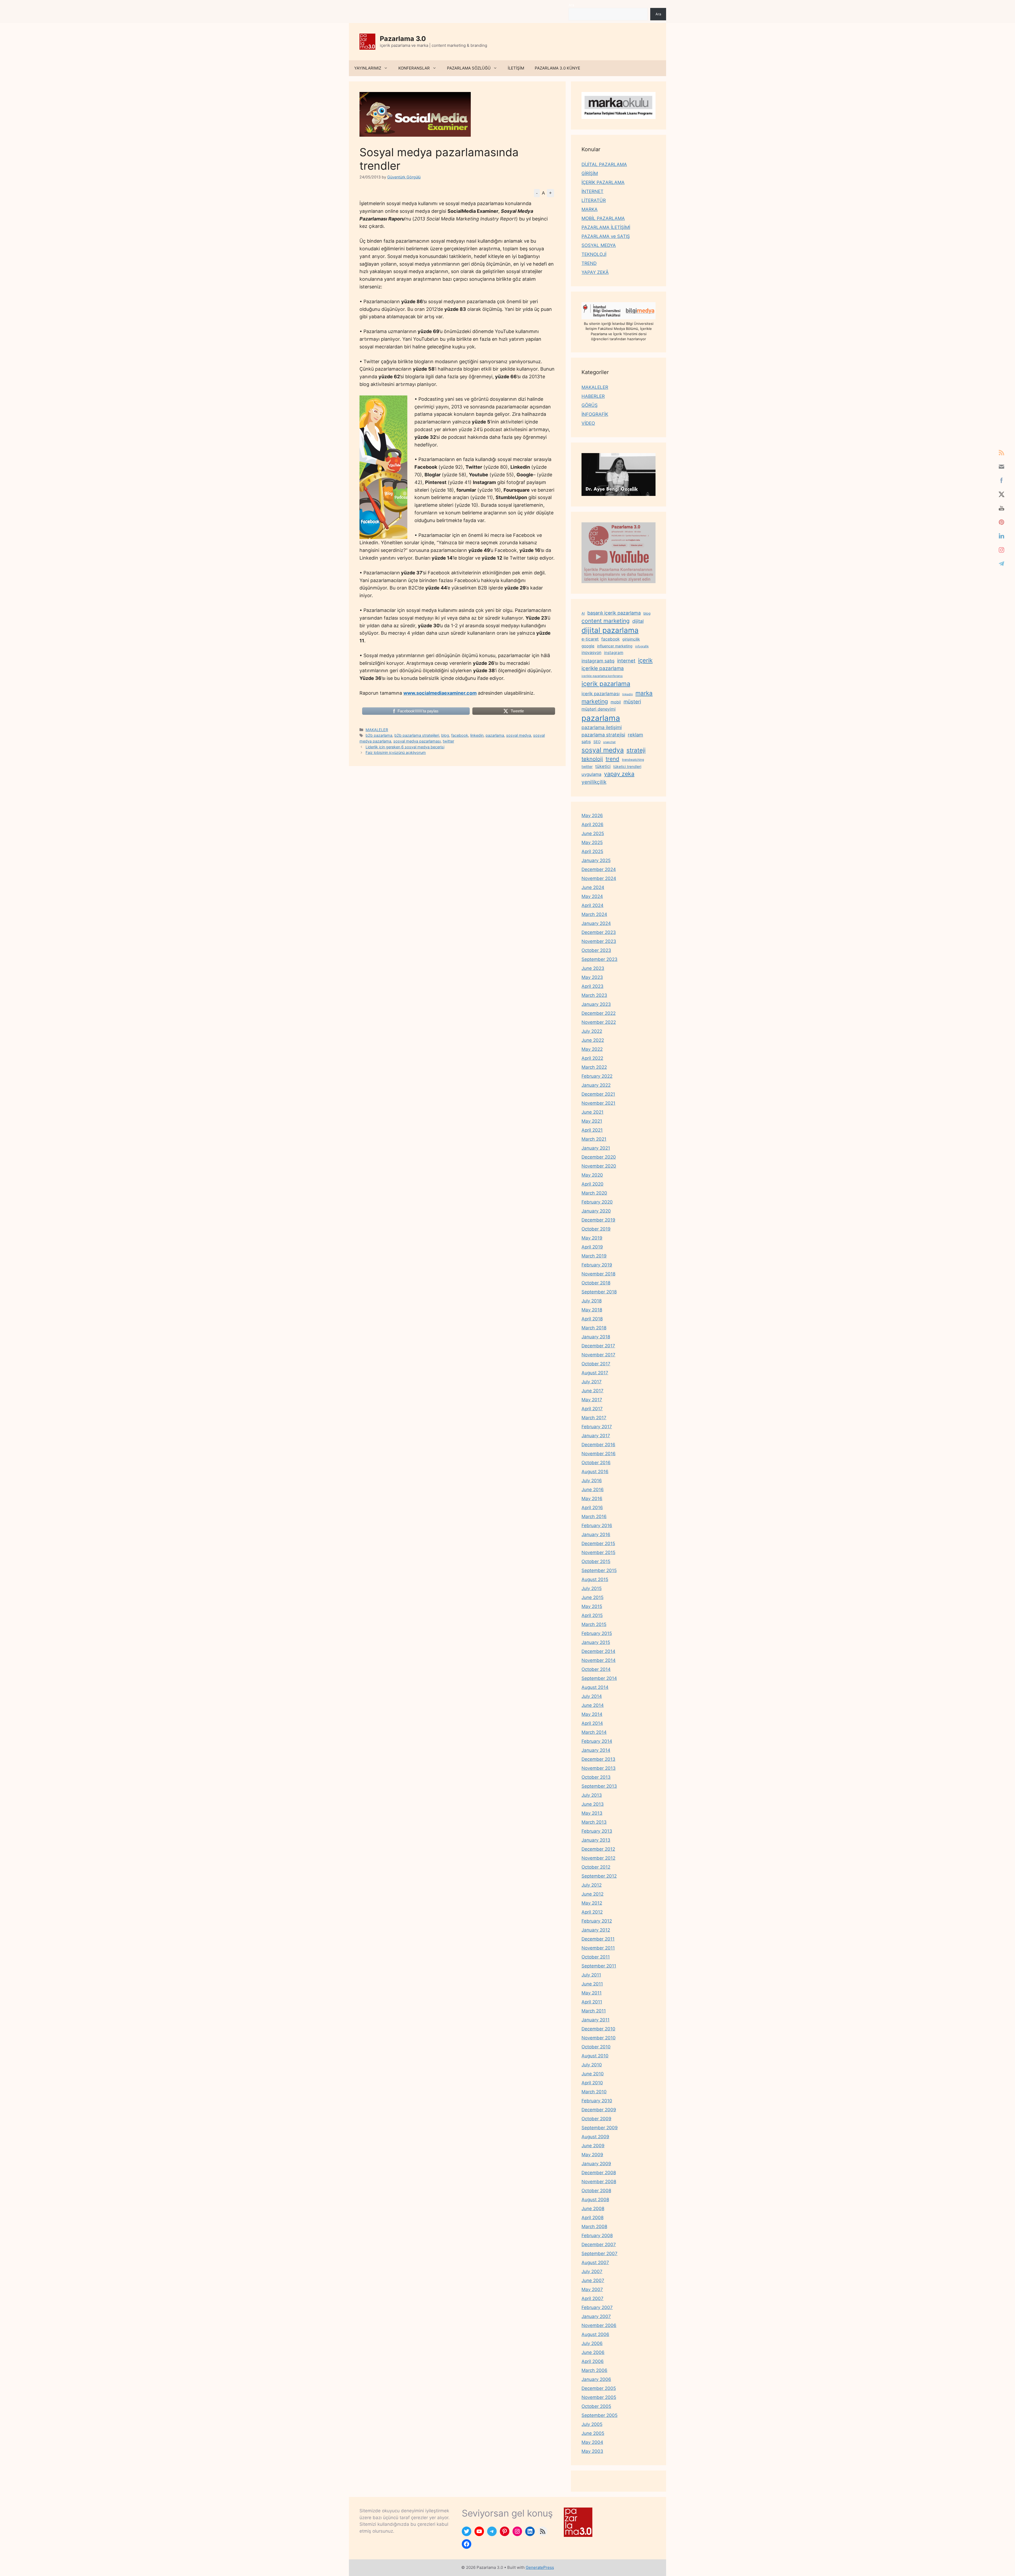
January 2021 (596, 1148)
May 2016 (592, 1499)
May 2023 (592, 977)
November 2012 (598, 1858)
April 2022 (592, 1058)
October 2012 (596, 1867)
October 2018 (596, 1283)
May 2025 (592, 842)
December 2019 (598, 1220)
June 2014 (593, 1705)
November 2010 (599, 2038)
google (588, 646)
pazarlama (495, 735)
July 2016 (592, 1481)
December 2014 (598, 1651)
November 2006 (599, 2325)
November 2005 (599, 2397)
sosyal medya (519, 735)
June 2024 (593, 887)
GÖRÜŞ (590, 405)
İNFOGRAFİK (595, 414)
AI (583, 613)
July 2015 (592, 1588)
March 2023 (594, 995)
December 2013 (598, 1759)
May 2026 (592, 815)
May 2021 (592, 1121)
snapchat (609, 742)
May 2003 (592, 2451)
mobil (616, 702)
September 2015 (599, 1570)
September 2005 (599, 2415)
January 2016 (596, 1534)
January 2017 (596, 1436)
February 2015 (597, 1633)
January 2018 (596, 1337)
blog (445, 735)
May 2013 (592, 1813)
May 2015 (592, 1606)
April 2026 (592, 824)
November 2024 (599, 878)
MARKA (590, 209)
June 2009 (593, 2146)
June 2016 (593, 1490)
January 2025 (596, 860)
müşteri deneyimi (599, 709)
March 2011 (594, 2011)
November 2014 (599, 1660)
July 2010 (592, 2065)
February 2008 (597, 2236)
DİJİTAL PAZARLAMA (604, 164)
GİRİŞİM (590, 173)
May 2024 (592, 896)
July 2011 (591, 1975)
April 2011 (592, 2002)
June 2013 (593, 1804)
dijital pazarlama (610, 630)
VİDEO (588, 423)
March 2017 (594, 1418)
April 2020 (592, 1184)
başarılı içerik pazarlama (614, 613)
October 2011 (596, 1957)
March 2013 (594, 1822)
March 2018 (594, 1328)
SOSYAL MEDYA (599, 245)
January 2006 (596, 2379)
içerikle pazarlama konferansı (602, 676)
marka (644, 693)
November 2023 (599, 941)
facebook (460, 735)
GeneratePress (540, 2567)
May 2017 (592, 1400)
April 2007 (592, 2298)
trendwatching (633, 760)
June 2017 (592, 1391)
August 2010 (595, 2056)
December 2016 (598, 1445)
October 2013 (596, 1777)
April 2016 (592, 1508)
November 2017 (598, 1355)
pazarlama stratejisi (603, 735)
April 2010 (592, 2083)
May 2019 (592, 1238)
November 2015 (598, 1552)
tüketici (603, 766)
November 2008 (599, 2182)
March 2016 (594, 1517)
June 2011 (592, 1984)
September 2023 (599, 959)
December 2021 (598, 1094)
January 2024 (596, 923)
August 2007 (595, 2262)
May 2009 (592, 2155)
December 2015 (598, 1543)
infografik (642, 646)
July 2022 (592, 1031)
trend (612, 759)
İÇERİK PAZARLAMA (603, 182)
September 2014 (599, 1678)
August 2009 (595, 2137)
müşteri (632, 702)
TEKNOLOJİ (594, 254)
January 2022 (596, 1085)
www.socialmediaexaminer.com (440, 693)
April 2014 (592, 1723)
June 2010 (593, 2074)
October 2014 (596, 1669)
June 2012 (592, 1894)
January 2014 (596, 1750)
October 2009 (596, 2119)
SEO (597, 742)
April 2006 (593, 2361)
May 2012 (592, 1903)
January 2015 (596, 1642)
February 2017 (597, 1427)
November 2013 (599, 1768)
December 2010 (598, 2029)
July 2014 (592, 1696)
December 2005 (599, 2388)
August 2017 (595, 1373)
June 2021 (592, 1112)
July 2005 (592, 2424)
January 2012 (596, 1930)
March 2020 (594, 1193)
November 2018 (598, 1274)
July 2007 (592, 2271)
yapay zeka (619, 774)
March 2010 (594, 2092)
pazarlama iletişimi (602, 727)
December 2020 (599, 1157)
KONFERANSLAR (414, 68)
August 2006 (595, 2334)
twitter (448, 741)
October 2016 (596, 1463)
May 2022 (592, 1049)
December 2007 (599, 2245)
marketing (595, 701)
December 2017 (598, 1346)
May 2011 (592, 1993)
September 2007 (599, 2254)
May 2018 (592, 1310)
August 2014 (595, 1687)
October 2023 (596, 950)
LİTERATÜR (594, 200)
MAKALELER (377, 730)
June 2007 (593, 2280)
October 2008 (596, 2191)
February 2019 (597, 1265)
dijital (638, 621)
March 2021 (594, 1139)
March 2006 (594, 2370)
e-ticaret (590, 639)
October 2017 (596, 1364)
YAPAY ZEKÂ (595, 272)
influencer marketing (615, 646)
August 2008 (595, 2200)
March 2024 (594, 914)
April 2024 (592, 905)
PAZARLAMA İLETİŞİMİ (606, 227)
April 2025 (592, 851)
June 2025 (593, 833)
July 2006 (592, 2343)
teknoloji (592, 759)
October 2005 (596, 2406)
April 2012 (592, 1912)
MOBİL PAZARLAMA (603, 218)
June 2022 (593, 1040)
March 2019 (594, 1256)
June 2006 (593, 2352)
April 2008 (592, 2218)
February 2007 (597, 2307)
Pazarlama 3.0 (403, 39)
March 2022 (594, 1067)
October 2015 (596, 1561)
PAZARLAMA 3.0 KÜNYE (557, 68)
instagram (614, 653)
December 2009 (599, 2110)
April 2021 (592, 1130)
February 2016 (597, 1526)
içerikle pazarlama (603, 668)
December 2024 (599, 869)
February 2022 (597, 1076)
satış (586, 741)
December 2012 (598, 1849)
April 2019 (592, 1247)
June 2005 (593, 2433)
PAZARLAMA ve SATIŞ (606, 236)
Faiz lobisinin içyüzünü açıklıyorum (396, 752)
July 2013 (592, 1795)
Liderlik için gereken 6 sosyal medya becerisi (405, 747)
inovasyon (591, 653)
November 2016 (599, 1454)
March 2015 (594, 1624)
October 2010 (596, 2047)
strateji (636, 750)
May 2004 (592, 2442)
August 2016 (595, 1472)
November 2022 (599, 1022)
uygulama (591, 774)
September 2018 (599, 1292)
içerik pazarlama (606, 684)
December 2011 (598, 1939)
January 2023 (596, 1004)
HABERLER (593, 396)
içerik (645, 660)
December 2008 (599, 2173)
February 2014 (597, 1741)
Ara (571, 5)
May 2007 (592, 2289)
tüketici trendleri (627, 766)
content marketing (606, 621)
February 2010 (597, 2101)
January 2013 (596, 1840)
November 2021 (598, 1103)
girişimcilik (631, 639)
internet (626, 661)
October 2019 (596, 1229)
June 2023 (593, 968)
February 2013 (597, 1831)
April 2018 (592, 1319)
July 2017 (592, 1382)
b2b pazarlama (379, 735)
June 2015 (592, 1597)
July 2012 (592, 1885)
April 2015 (592, 1615)
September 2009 (600, 2128)
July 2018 (592, 1301)
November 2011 (598, 1948)
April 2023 (592, 986)
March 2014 (594, 1732)
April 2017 (592, 1409)
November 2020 (599, 1166)
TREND (589, 263)
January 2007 (596, 2316)
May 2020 (592, 1175)
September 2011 (599, 1966)
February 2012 (597, 1921)
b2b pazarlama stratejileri (417, 735)
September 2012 (599, 1876)
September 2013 (599, 1786)
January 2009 (596, 2164)
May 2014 (592, 1714)
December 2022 (599, 1013)
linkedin (477, 735)
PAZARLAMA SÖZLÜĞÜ (469, 68)
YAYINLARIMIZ (368, 68)
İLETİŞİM (516, 68)
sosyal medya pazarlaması (417, 741)
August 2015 (595, 1579)
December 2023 (599, 932)
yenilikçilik (594, 782)
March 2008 (594, 2227)
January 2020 (596, 1211)
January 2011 (596, 2020)
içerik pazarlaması (601, 694)
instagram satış (598, 661)
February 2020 (597, 1202)
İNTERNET (592, 191)
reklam (635, 735)
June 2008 (593, 2209)
